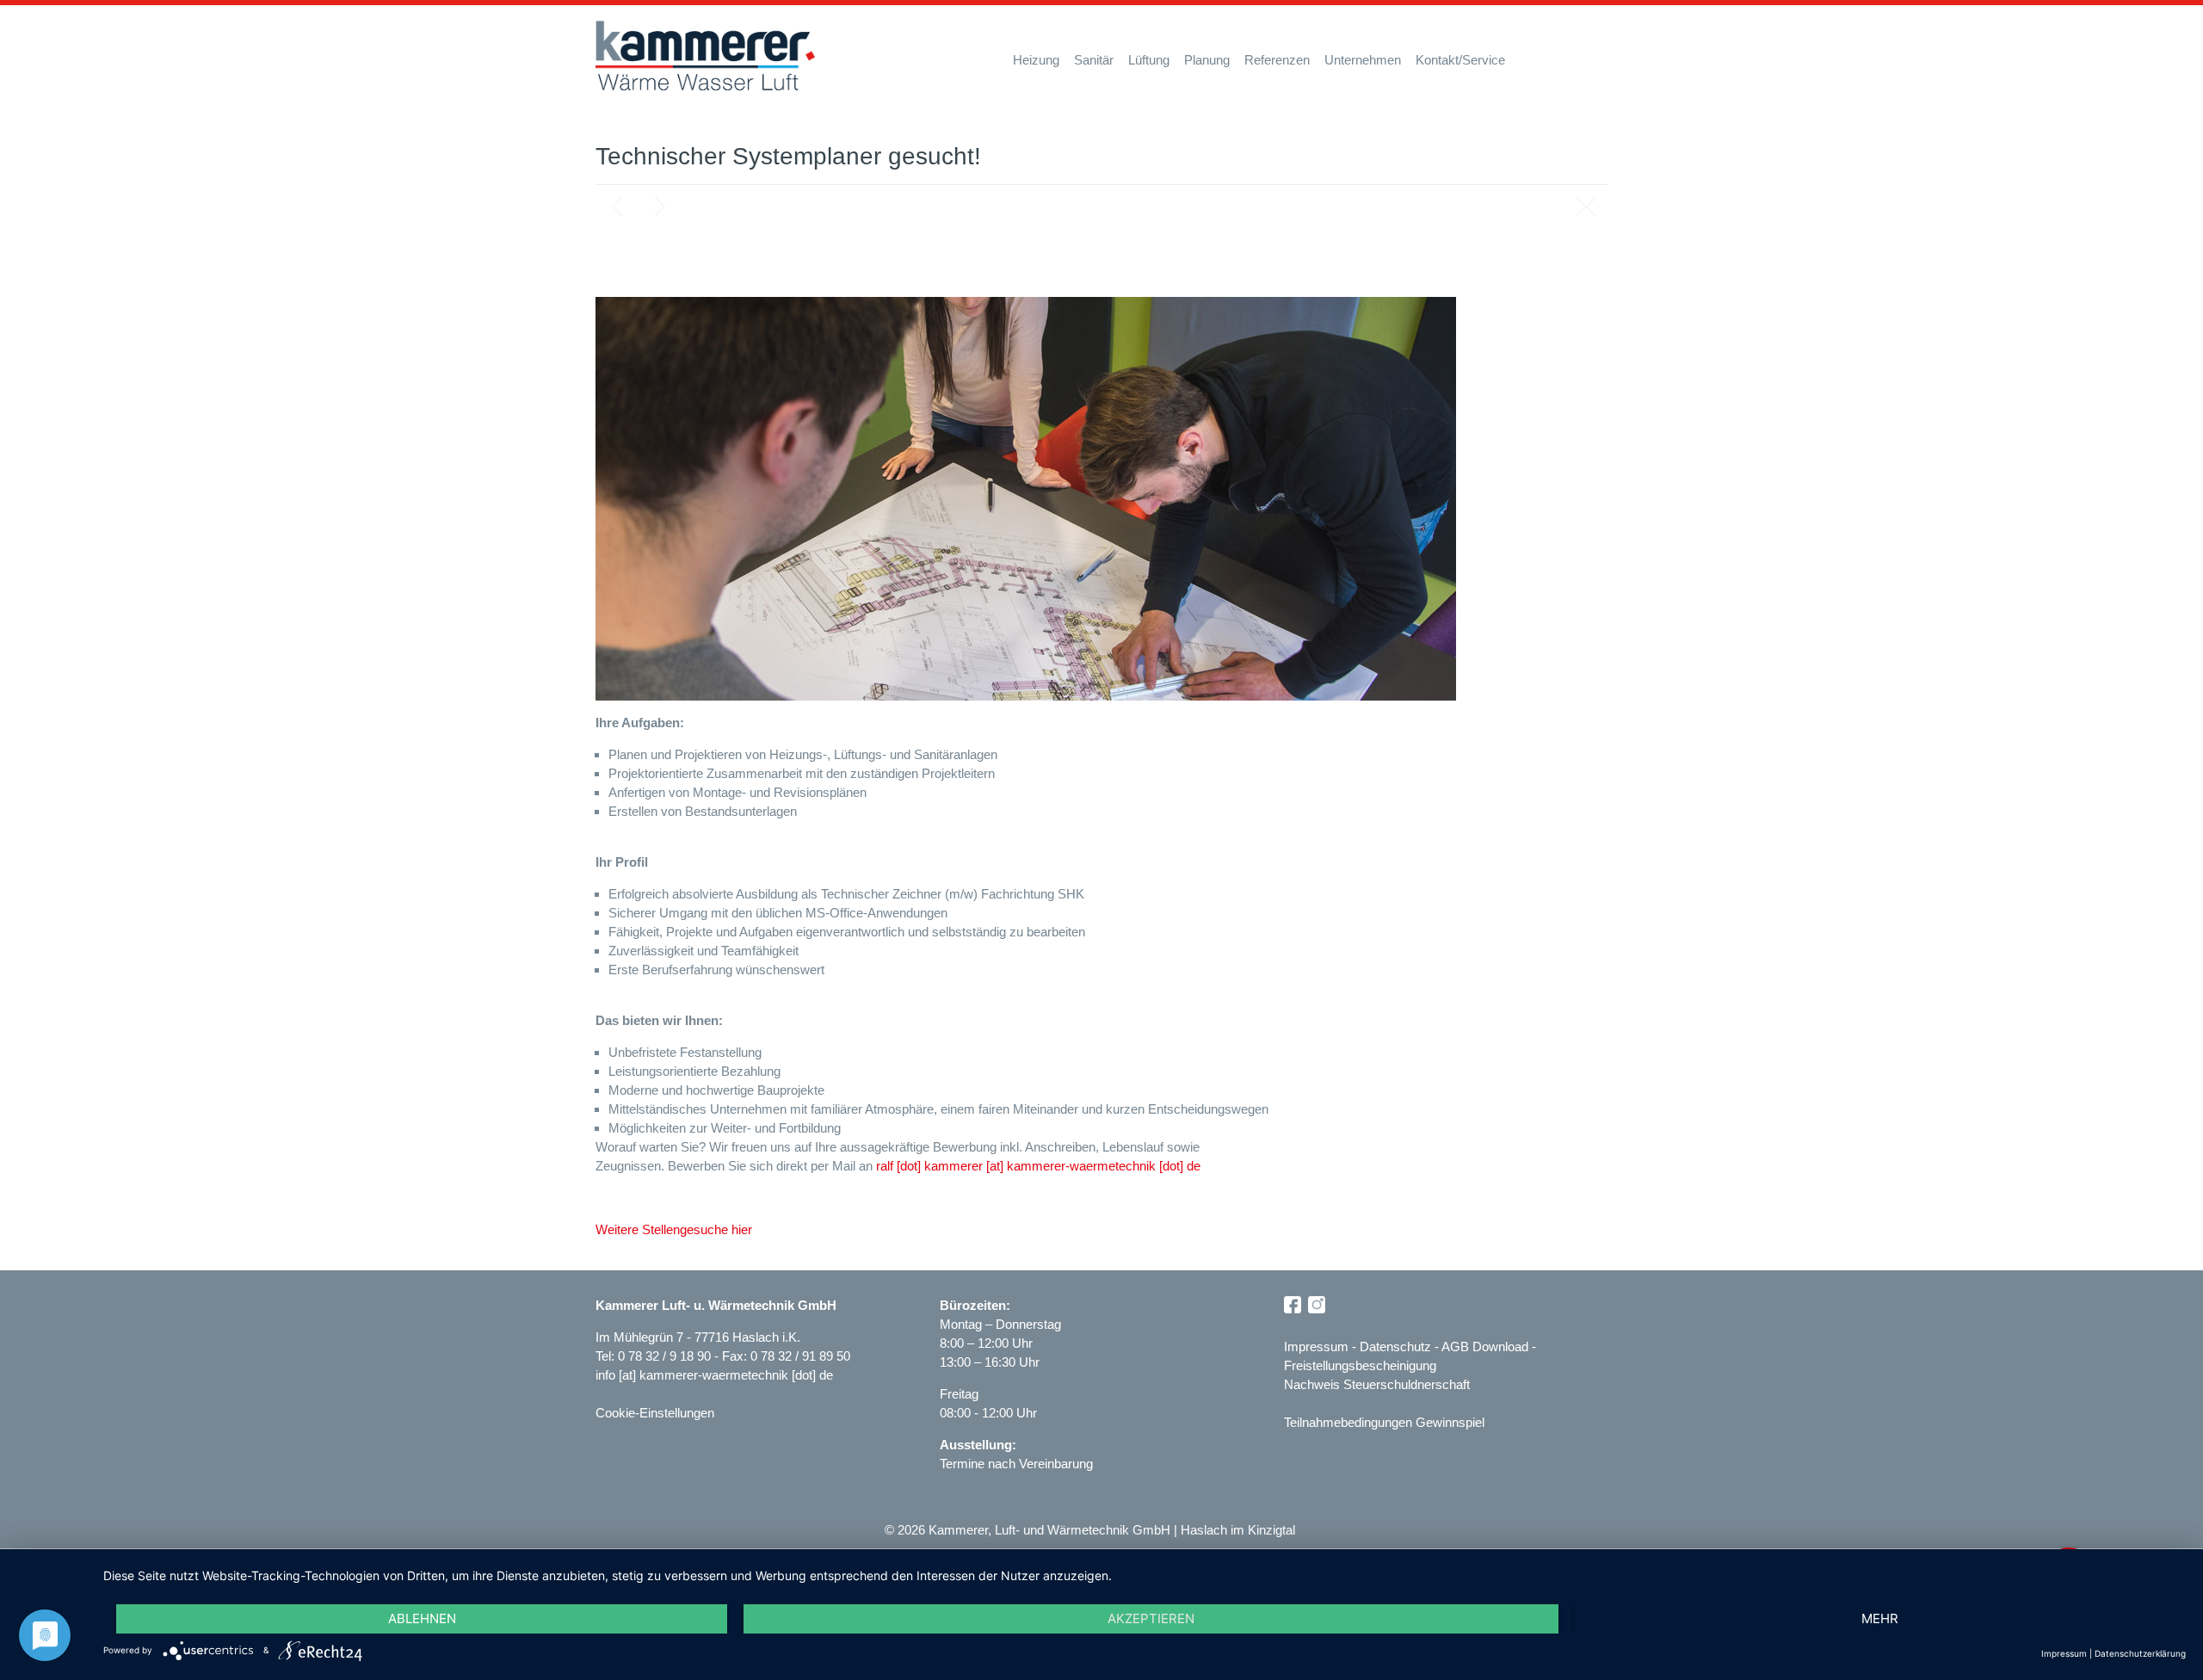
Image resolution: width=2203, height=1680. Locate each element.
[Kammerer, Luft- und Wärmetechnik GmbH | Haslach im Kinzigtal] (705, 56)
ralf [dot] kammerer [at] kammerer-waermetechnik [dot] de (1038, 1166)
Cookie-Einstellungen (655, 1413)
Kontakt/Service (1460, 60)
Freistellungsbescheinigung (1360, 1365)
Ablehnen (422, 1618)
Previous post (617, 207)
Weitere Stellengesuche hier (674, 1229)
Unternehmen (1363, 60)
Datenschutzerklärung (2140, 1653)
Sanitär (1094, 60)
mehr (1880, 1618)
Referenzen (1277, 60)
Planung (1207, 60)
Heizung (1036, 60)
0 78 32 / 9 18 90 (666, 1356)
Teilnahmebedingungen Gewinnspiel (1384, 1422)
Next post (660, 207)
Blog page (1586, 207)
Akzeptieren (1151, 1618)
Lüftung (1149, 60)
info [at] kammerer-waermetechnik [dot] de (714, 1375)
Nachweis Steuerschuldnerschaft (1377, 1384)
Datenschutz (1395, 1346)
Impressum (1316, 1346)
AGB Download (1485, 1346)
